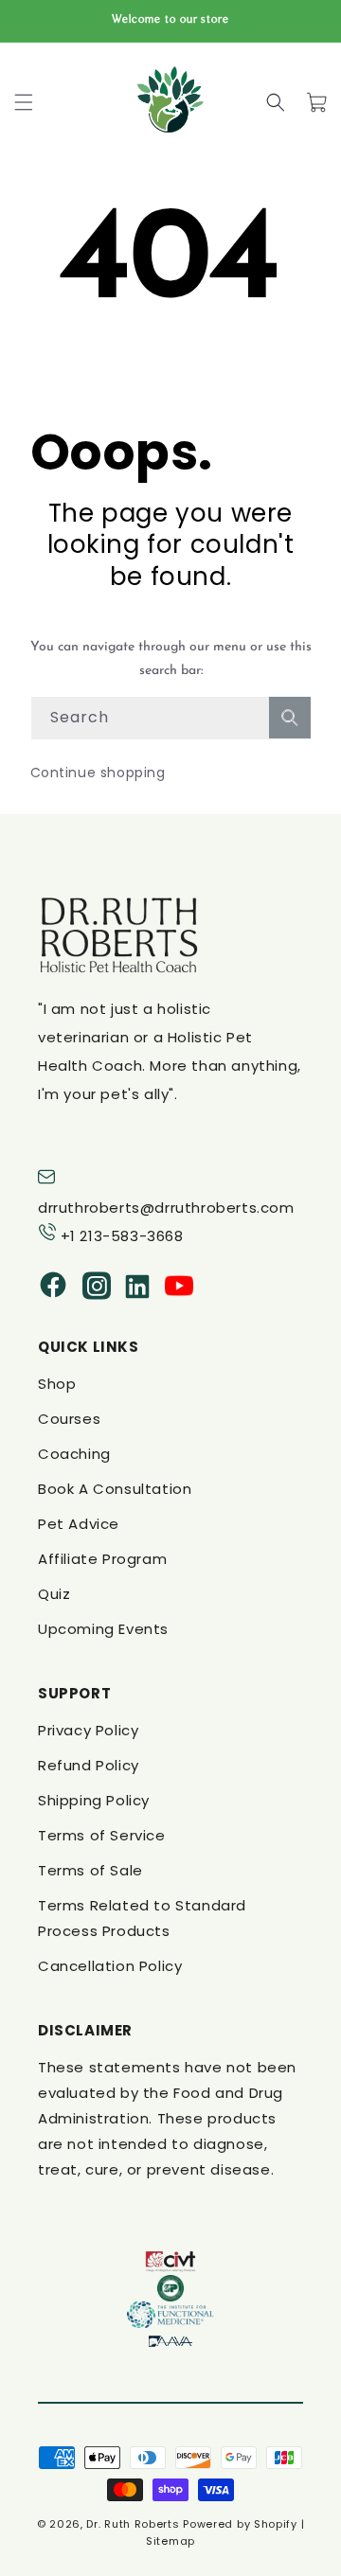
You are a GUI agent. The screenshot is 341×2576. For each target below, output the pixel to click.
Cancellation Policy (110, 1966)
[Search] (276, 102)
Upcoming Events (103, 1629)
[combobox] (171, 718)
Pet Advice (79, 1524)
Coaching (74, 1454)
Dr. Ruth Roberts (133, 2524)
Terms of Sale (90, 1870)
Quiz (54, 1594)
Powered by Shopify (240, 2524)
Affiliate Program (102, 1559)
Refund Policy (89, 1765)
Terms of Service (102, 1835)
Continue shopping (98, 773)
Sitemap (170, 2541)
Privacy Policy (88, 1730)
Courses (69, 1419)
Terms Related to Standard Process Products (142, 1918)
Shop (57, 1384)
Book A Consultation (115, 1489)
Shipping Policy (94, 1800)
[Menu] (24, 102)
